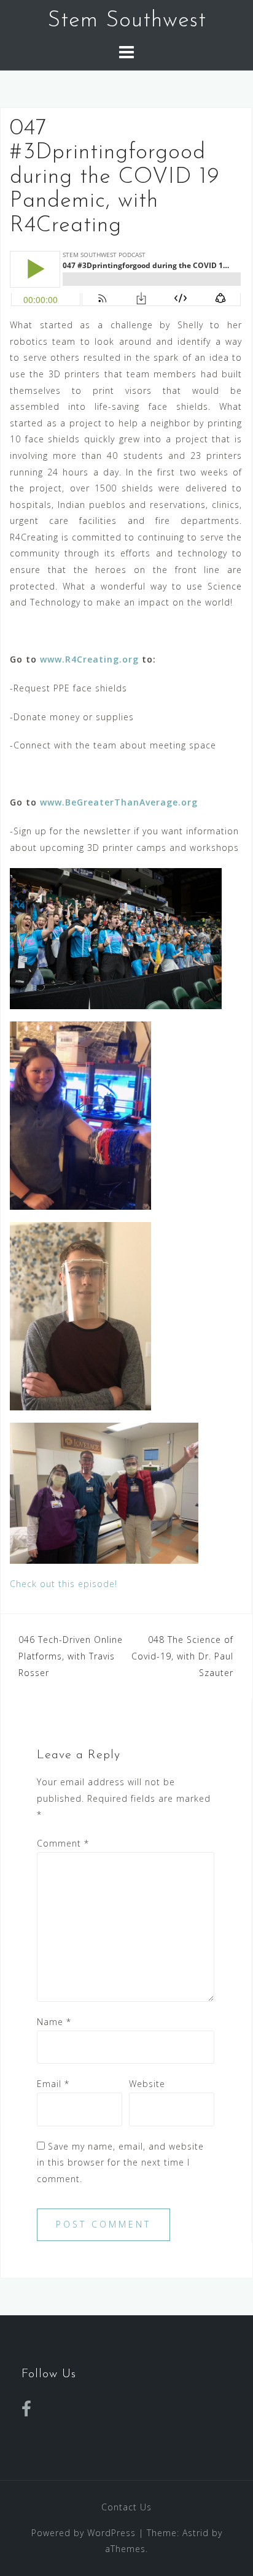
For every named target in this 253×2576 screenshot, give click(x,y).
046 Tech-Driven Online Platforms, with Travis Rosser (71, 1656)
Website (147, 2084)
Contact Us (126, 2507)
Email (53, 2084)
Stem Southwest (127, 21)
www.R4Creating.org (89, 659)
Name (54, 2022)
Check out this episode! (64, 1584)
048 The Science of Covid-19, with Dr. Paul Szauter (182, 1656)
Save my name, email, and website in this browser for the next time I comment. (120, 2163)
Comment (63, 1843)
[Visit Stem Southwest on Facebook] (27, 2412)
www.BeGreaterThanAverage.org (119, 802)
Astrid (196, 2533)
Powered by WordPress (84, 2533)
